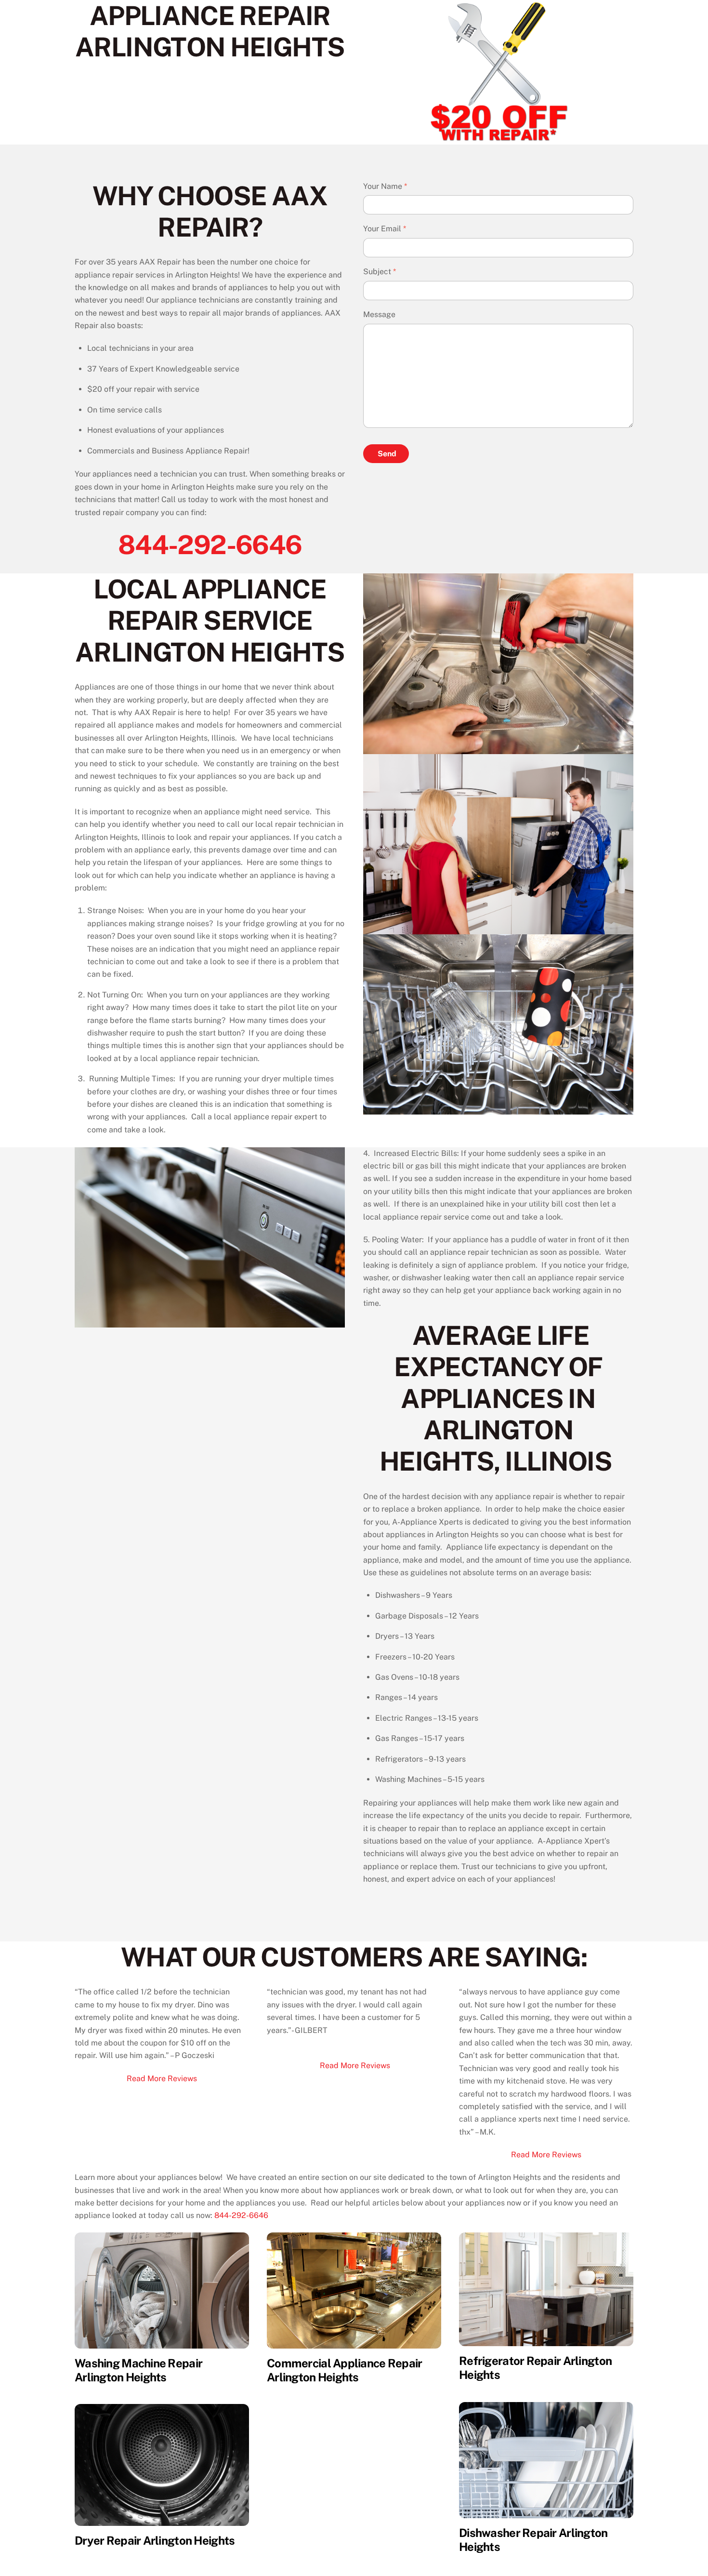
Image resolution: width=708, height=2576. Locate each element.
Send (387, 454)
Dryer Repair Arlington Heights (155, 2540)
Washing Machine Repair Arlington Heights (138, 2370)
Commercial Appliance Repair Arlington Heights (345, 2370)
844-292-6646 (210, 544)
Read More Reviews (162, 2078)
